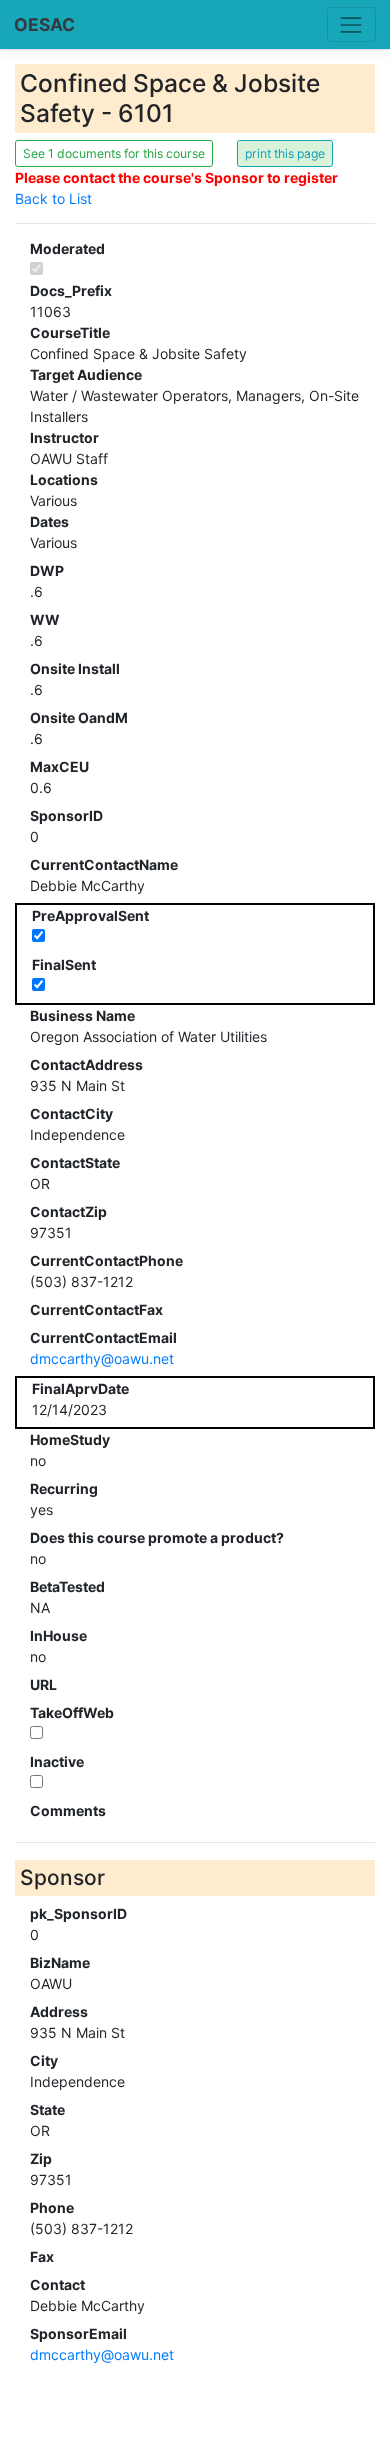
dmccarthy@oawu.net (102, 1358)
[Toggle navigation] (351, 24)
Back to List (53, 198)
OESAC (44, 24)
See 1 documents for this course (114, 153)
